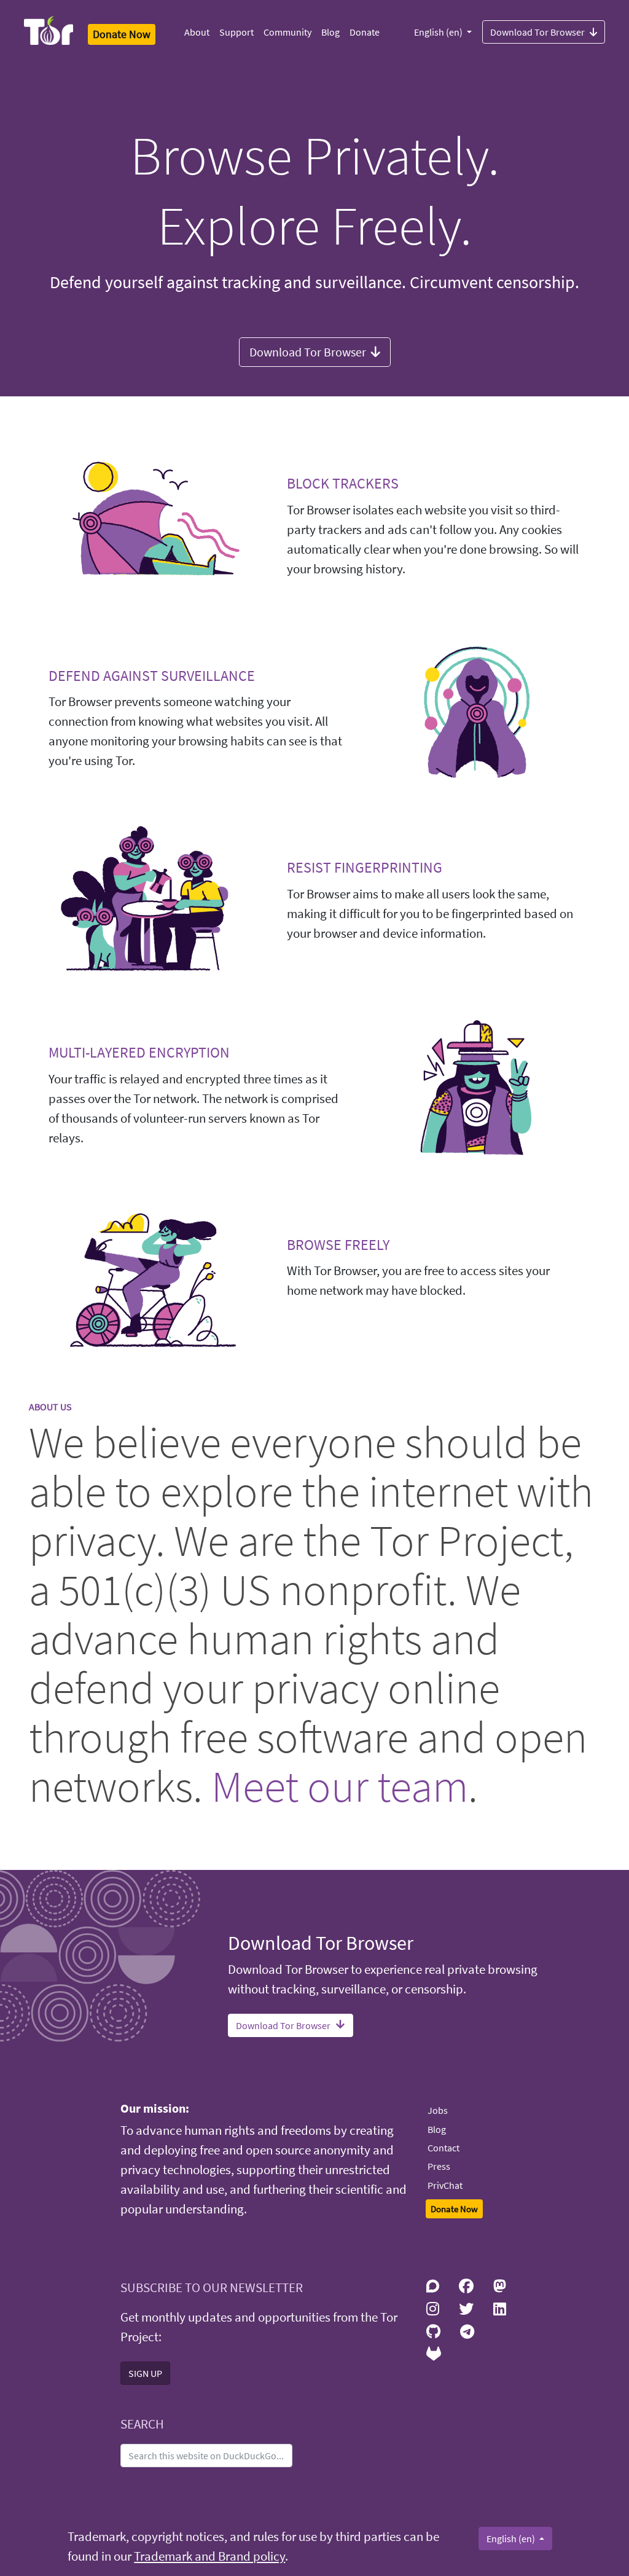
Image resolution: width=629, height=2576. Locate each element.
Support (236, 32)
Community (287, 32)
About (197, 32)
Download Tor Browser (537, 32)
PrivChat (445, 2185)
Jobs (438, 2110)
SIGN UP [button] (145, 2373)
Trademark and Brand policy (209, 2556)
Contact (443, 2148)
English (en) (439, 32)
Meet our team (340, 1786)
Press (439, 2166)
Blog (330, 32)
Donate (365, 32)
